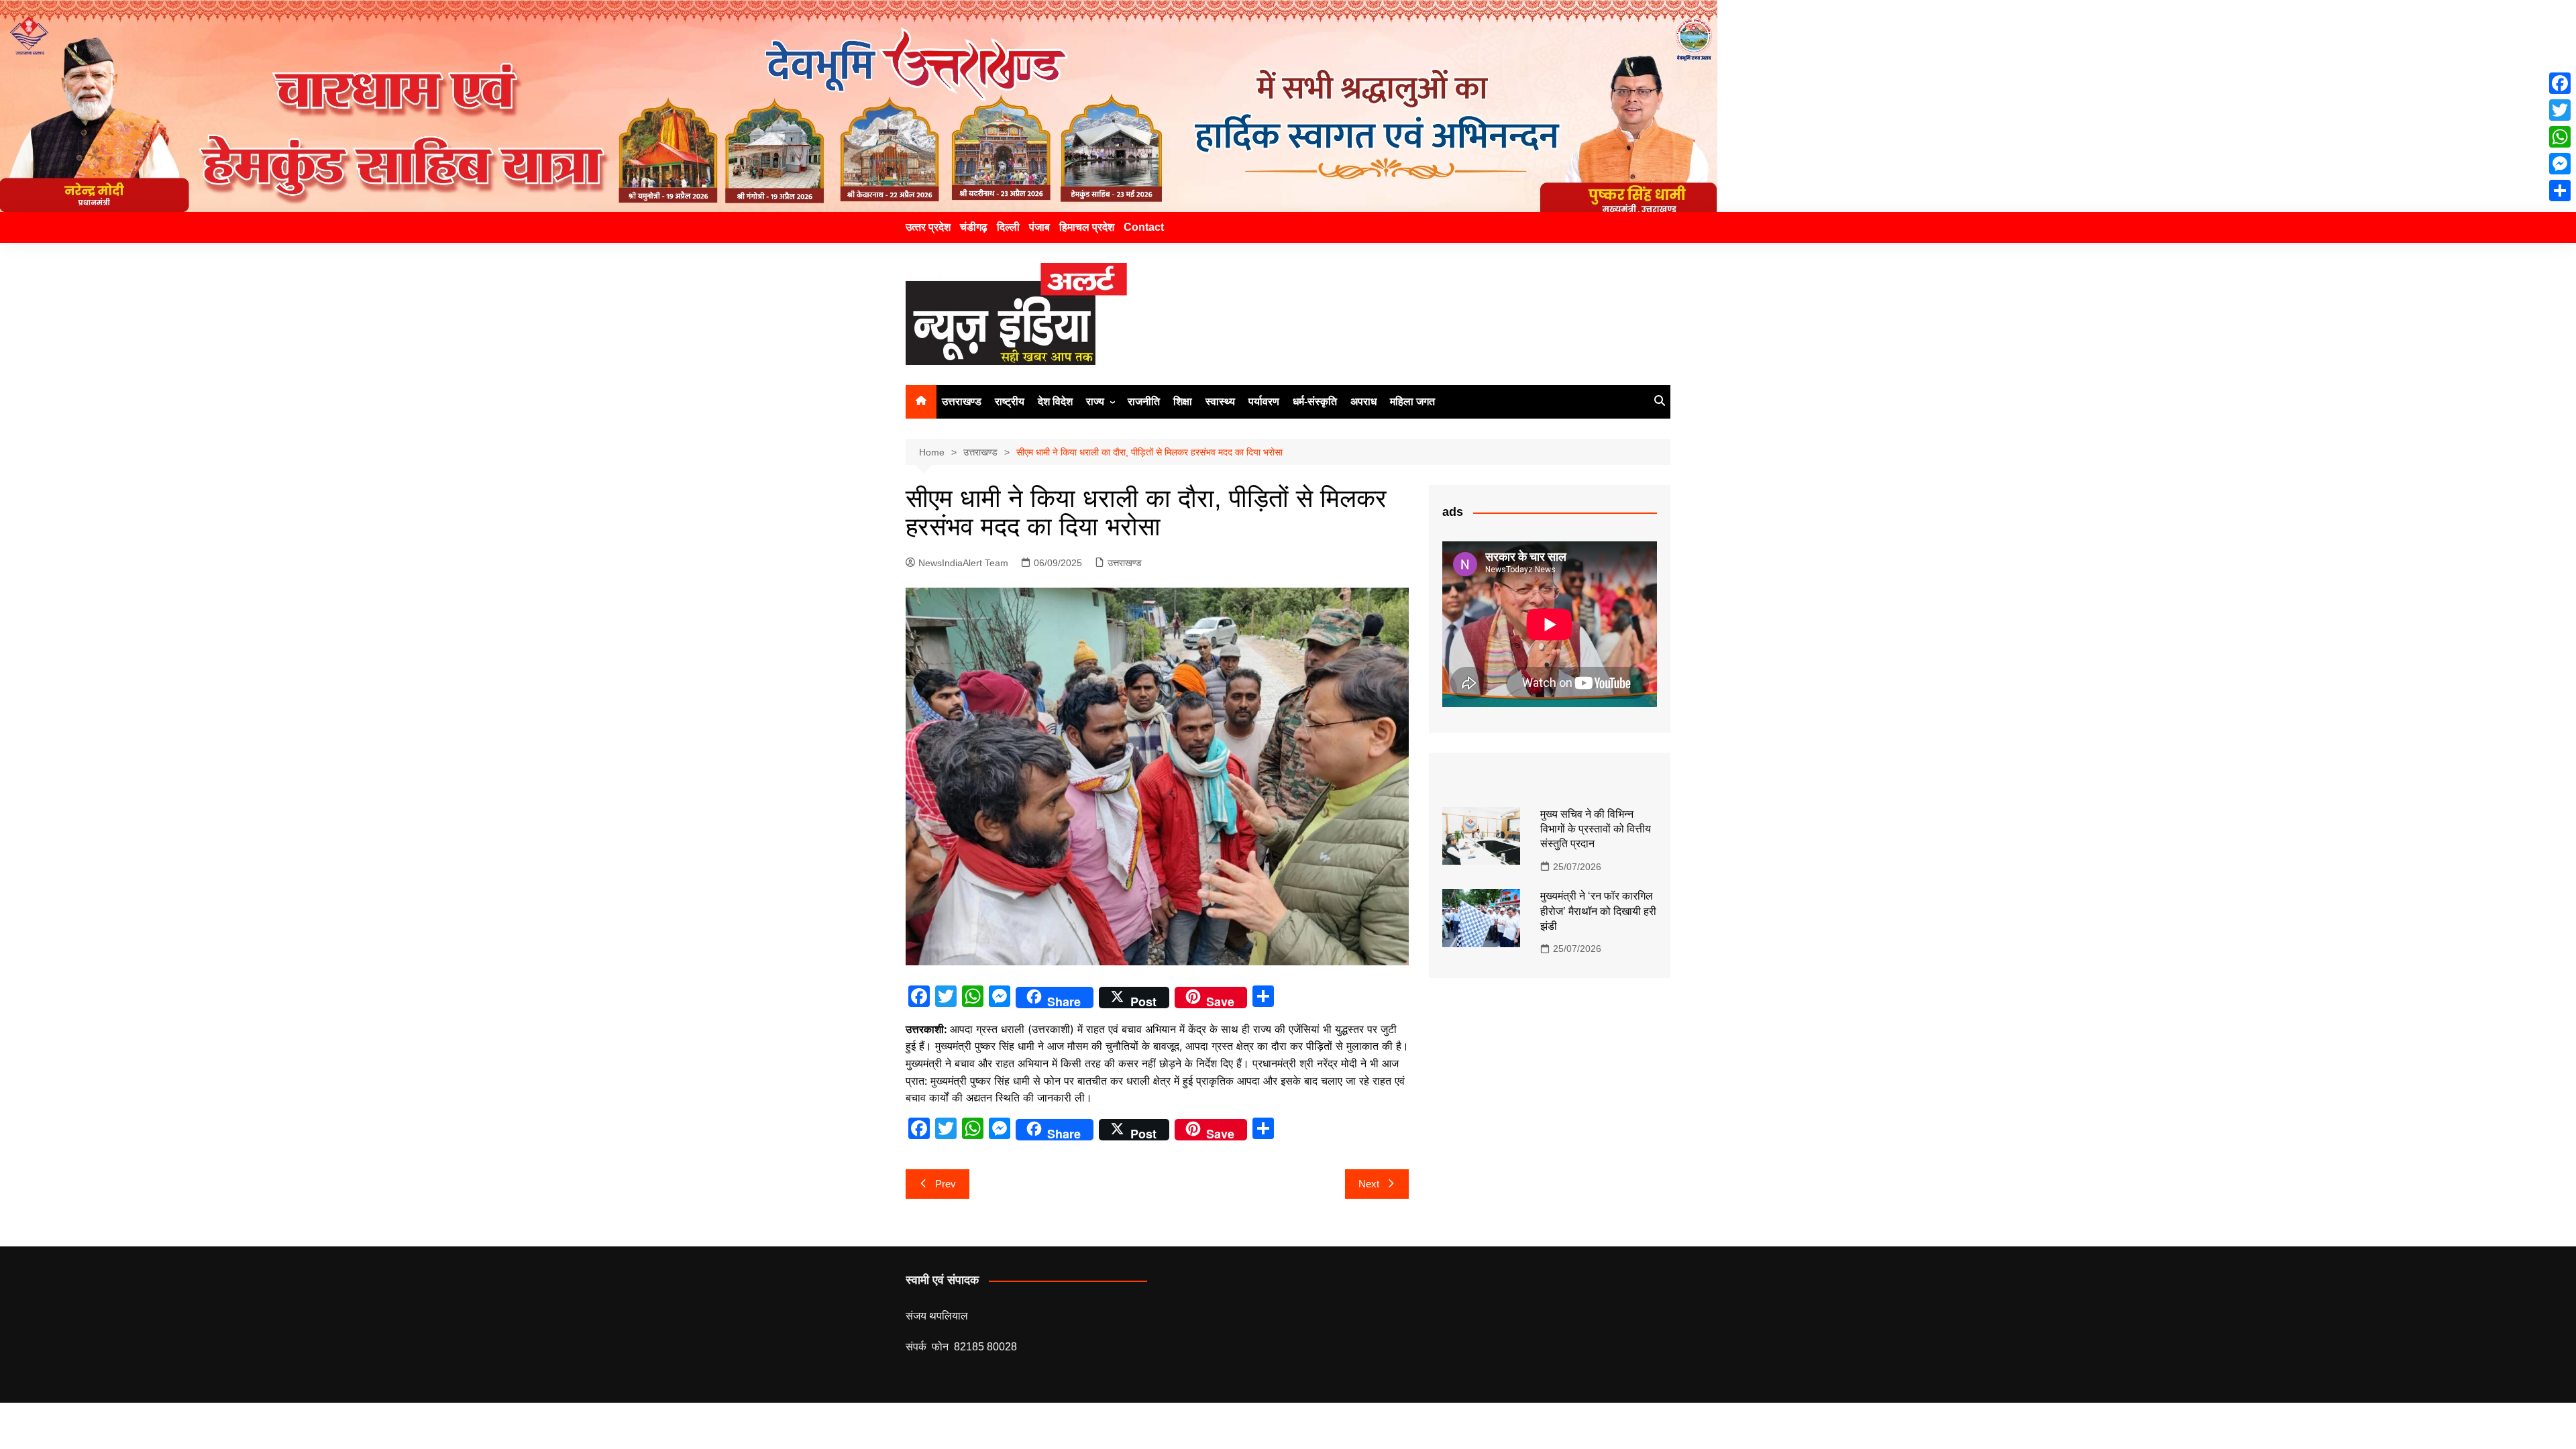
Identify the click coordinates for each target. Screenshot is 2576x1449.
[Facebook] (2560, 83)
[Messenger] (2560, 164)
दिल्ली (1008, 227)
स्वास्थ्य (1220, 401)
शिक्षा (1183, 401)
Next (1369, 1184)
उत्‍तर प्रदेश (928, 227)
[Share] (2560, 191)
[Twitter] (2560, 110)
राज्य (1095, 401)
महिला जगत (1412, 401)
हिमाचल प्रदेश (1087, 227)
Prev (946, 1184)
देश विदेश (1055, 401)
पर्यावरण (1264, 401)
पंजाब (1039, 227)
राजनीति (1144, 401)
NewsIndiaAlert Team (963, 563)
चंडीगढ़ (974, 227)
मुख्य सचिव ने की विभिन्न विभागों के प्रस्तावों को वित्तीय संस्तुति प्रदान (1596, 829)
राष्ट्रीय (1010, 401)
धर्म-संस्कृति (1315, 401)
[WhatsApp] (2560, 137)
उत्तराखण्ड (962, 401)
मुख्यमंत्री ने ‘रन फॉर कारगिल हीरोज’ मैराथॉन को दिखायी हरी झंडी (1598, 911)
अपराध (1363, 401)
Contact (1144, 227)
